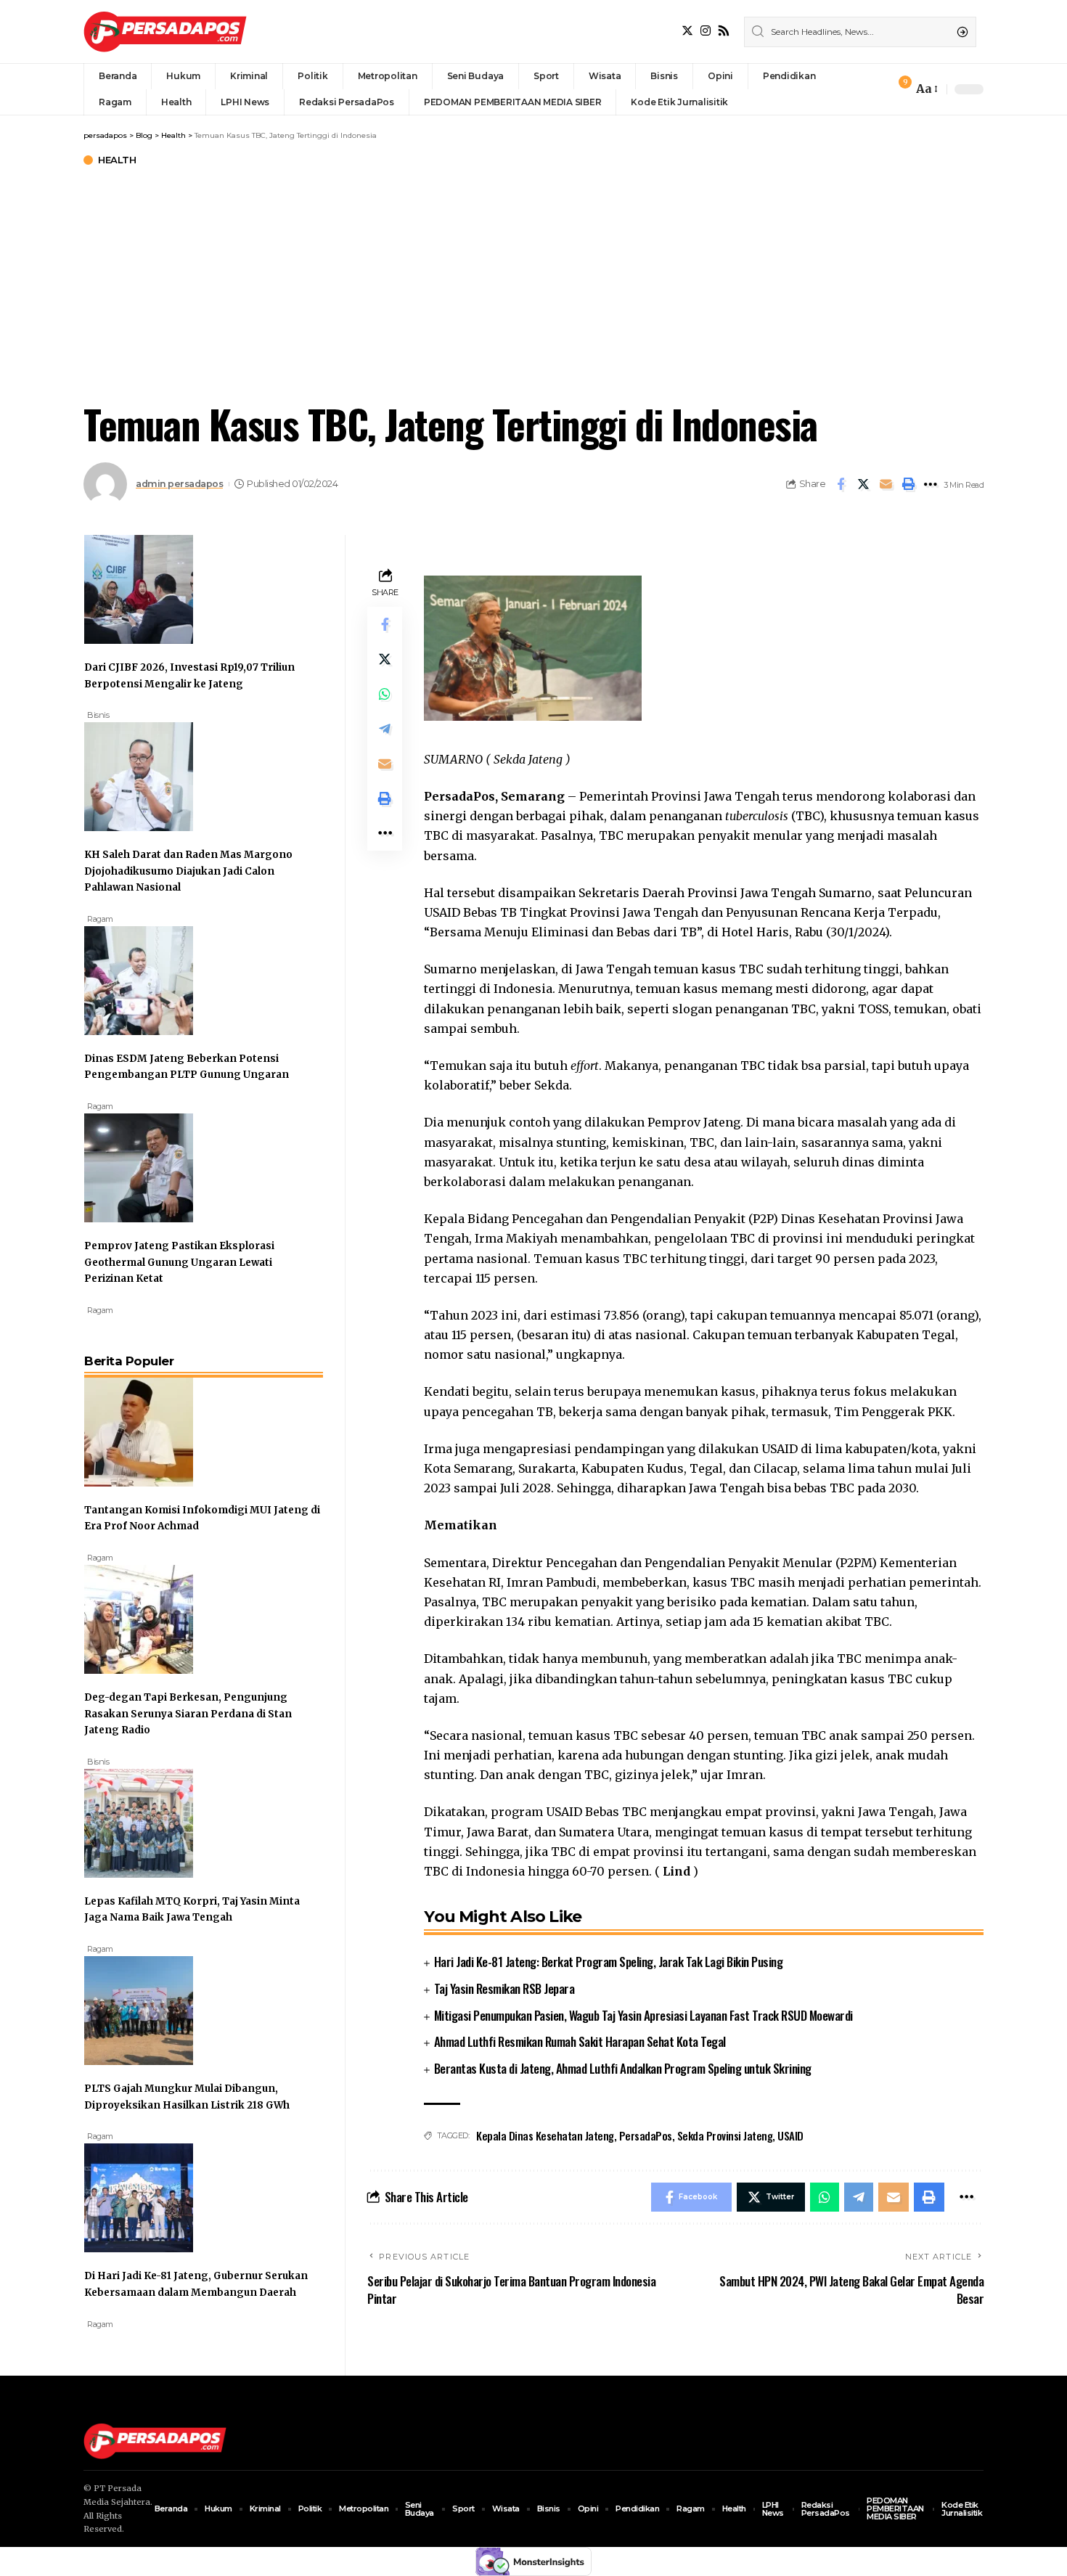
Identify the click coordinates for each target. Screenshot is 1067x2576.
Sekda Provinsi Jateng (725, 2135)
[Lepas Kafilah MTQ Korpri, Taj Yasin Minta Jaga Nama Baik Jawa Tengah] (139, 1822)
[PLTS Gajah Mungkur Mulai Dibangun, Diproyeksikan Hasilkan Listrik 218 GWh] (139, 2009)
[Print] (908, 484)
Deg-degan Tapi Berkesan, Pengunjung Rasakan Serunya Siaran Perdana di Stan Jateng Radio (188, 1714)
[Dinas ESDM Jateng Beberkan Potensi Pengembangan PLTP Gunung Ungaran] (139, 979)
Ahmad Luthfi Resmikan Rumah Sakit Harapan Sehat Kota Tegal (580, 2041)
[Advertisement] (533, 281)
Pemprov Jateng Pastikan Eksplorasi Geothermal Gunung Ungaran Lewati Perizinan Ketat (179, 1262)
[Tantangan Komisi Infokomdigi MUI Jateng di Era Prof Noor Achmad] (139, 1431)
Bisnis (98, 715)
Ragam (100, 919)
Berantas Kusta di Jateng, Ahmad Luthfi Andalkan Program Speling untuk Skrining (623, 2068)
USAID (790, 2135)
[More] (931, 484)
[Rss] (724, 31)
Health (117, 160)
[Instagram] (706, 31)
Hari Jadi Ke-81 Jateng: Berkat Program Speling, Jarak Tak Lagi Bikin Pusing (609, 1962)
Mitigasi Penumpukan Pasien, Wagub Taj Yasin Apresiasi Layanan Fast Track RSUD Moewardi (643, 2015)
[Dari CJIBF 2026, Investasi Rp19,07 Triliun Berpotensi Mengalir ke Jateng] (139, 588)
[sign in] (878, 89)
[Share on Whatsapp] (385, 694)
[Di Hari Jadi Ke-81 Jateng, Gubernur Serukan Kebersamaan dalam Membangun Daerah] (139, 2196)
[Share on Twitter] (863, 484)
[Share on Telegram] (385, 729)
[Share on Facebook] (841, 484)
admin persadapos (179, 484)
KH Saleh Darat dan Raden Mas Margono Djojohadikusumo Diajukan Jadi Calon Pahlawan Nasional (188, 871)
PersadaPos (646, 2135)
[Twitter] (687, 31)
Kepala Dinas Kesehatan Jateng (545, 2135)
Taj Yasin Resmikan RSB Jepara (504, 1988)
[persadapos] (165, 32)
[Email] (886, 484)
